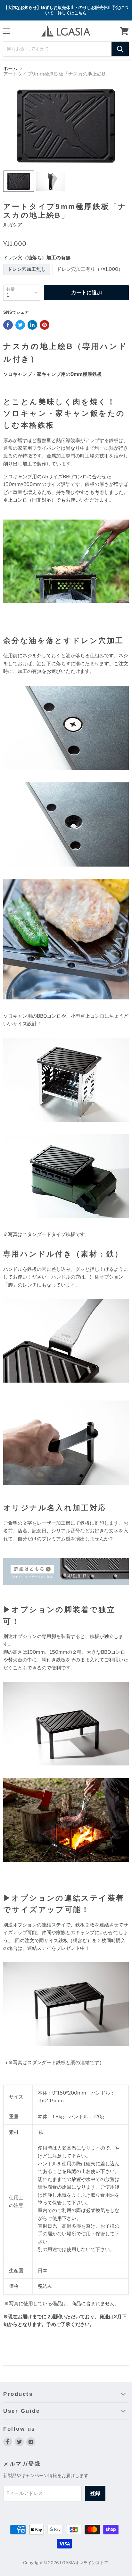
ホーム (10, 69)
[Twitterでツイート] (20, 325)
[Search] (120, 49)
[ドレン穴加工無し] (27, 277)
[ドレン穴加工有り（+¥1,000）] (91, 277)
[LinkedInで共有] (32, 325)
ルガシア (13, 225)
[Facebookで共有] (8, 325)
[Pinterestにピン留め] (45, 325)
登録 (95, 2493)
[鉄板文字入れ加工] (66, 1588)
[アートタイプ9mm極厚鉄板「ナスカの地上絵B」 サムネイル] (19, 181)
